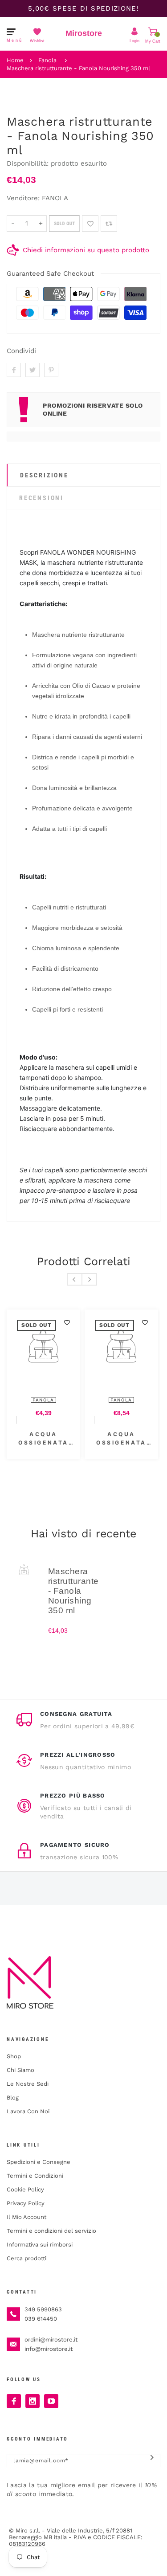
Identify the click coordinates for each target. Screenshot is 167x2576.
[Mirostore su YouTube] (51, 2401)
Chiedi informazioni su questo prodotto (86, 250)
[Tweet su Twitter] (33, 370)
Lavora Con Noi (28, 2111)
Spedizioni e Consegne (39, 2162)
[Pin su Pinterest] (51, 370)
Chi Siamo (20, 2070)
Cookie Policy (25, 2189)
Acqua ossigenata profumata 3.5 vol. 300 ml (72, 1439)
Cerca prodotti (26, 2258)
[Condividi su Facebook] (14, 370)
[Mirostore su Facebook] (14, 2401)
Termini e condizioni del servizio (51, 2231)
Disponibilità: (29, 163)
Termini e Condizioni (35, 2176)
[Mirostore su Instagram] (33, 2401)
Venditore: (23, 198)
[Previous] (75, 1279)
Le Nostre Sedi (28, 2084)
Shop (14, 2056)
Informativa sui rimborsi (40, 2245)
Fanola (47, 60)
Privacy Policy (26, 2203)
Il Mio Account (26, 2217)
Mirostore (84, 33)
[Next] (89, 1279)
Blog (13, 2098)
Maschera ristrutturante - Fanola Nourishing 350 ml (78, 68)
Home (15, 60)
